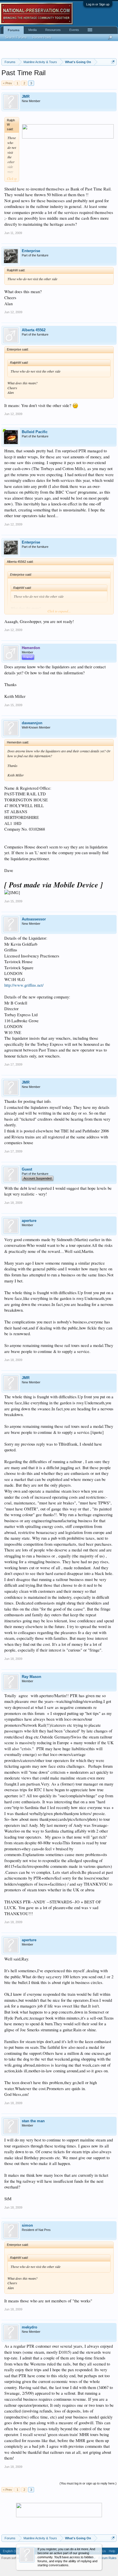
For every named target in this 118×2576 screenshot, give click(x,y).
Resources (53, 30)
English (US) (12, 2551)
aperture (29, 1221)
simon (27, 2225)
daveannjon (32, 723)
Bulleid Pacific (35, 432)
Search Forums (16, 37)
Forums (14, 30)
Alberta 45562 (34, 330)
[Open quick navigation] (113, 62)
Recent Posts (42, 37)
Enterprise (31, 251)
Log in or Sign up (98, 4)
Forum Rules (108, 2558)
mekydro (29, 2327)
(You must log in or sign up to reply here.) (88, 2483)
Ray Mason (32, 1677)
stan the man (33, 2121)
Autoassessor (34, 919)
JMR (26, 97)
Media (33, 30)
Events (74, 30)
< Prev (7, 83)
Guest (27, 1169)
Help (112, 2551)
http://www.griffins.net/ (24, 985)
